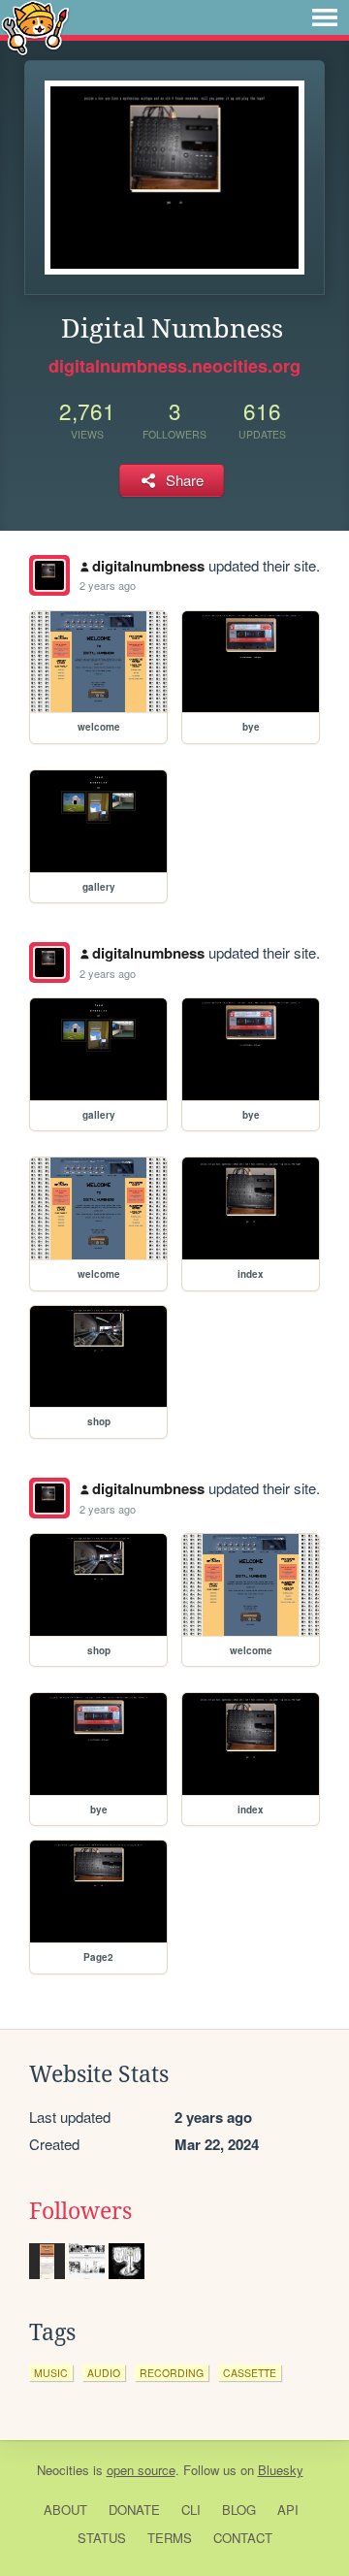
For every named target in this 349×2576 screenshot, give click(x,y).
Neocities (63, 2470)
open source (141, 2470)
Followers (80, 2211)
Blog (239, 2510)
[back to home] (35, 27)
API (288, 2510)
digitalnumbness (148, 566)
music (51, 2373)
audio (104, 2373)
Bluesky (281, 2470)
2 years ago (108, 585)
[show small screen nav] (325, 17)
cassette (250, 2373)
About (65, 2510)
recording (172, 2373)
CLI (191, 2510)
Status (102, 2538)
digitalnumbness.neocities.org (174, 366)
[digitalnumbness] (49, 575)
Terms (170, 2538)
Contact (243, 2538)
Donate (134, 2510)
